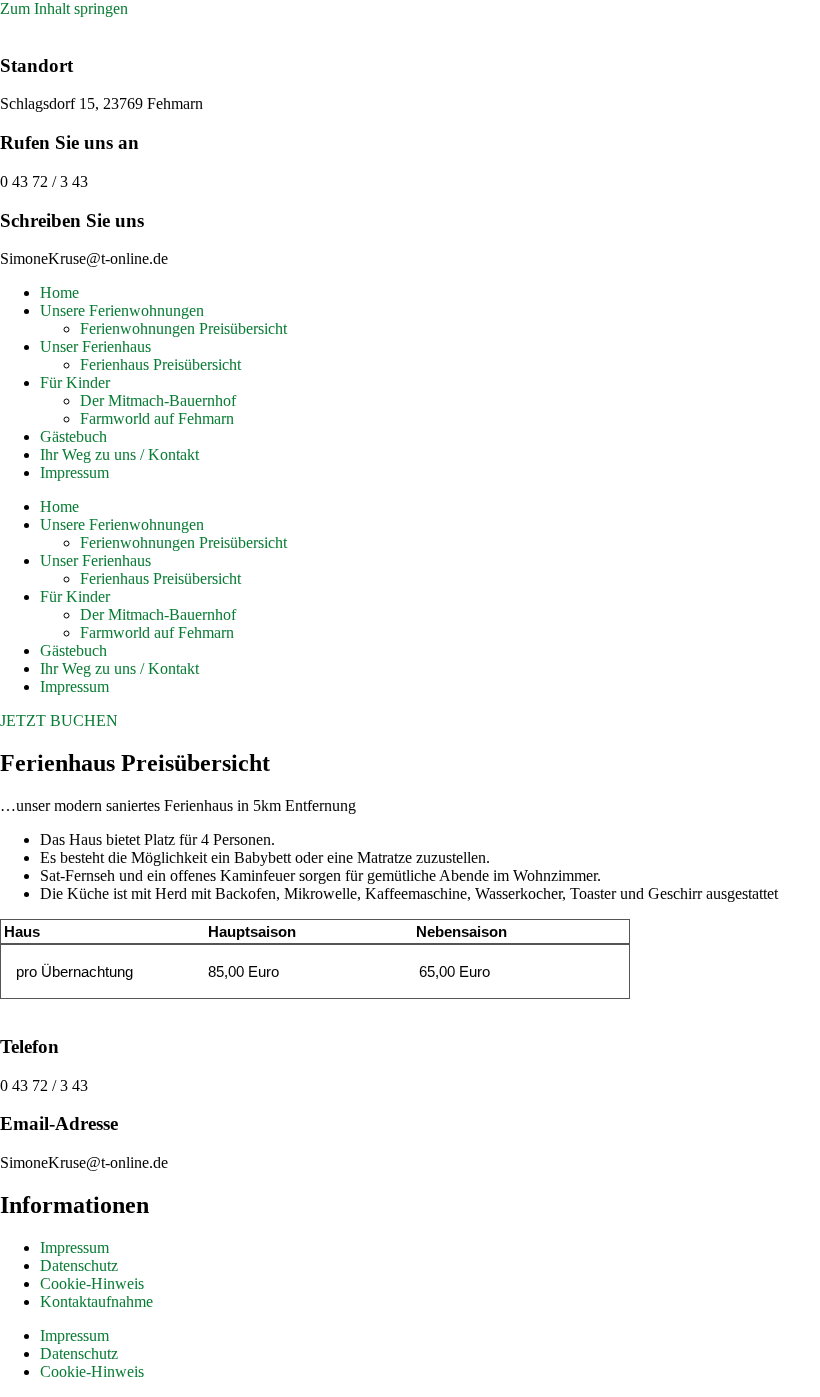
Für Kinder (75, 382)
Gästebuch (73, 436)
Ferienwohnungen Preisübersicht (183, 328)
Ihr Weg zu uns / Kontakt (119, 454)
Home (59, 292)
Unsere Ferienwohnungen (122, 310)
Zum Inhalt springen (64, 8)
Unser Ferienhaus (95, 346)
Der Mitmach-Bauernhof (158, 400)
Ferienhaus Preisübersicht (160, 364)
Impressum (74, 472)
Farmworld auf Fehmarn (157, 418)
